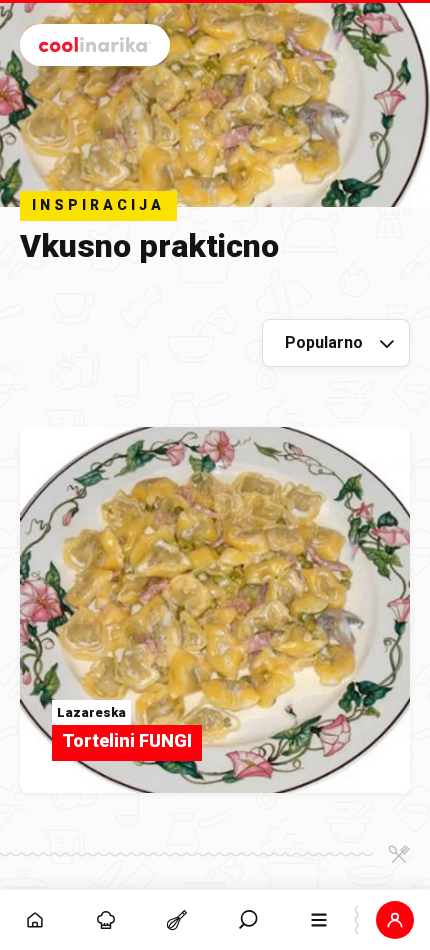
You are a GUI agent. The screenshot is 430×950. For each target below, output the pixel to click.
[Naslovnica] (35, 920)
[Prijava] (394, 920)
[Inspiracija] (106, 920)
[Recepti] (177, 920)
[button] (248, 920)
